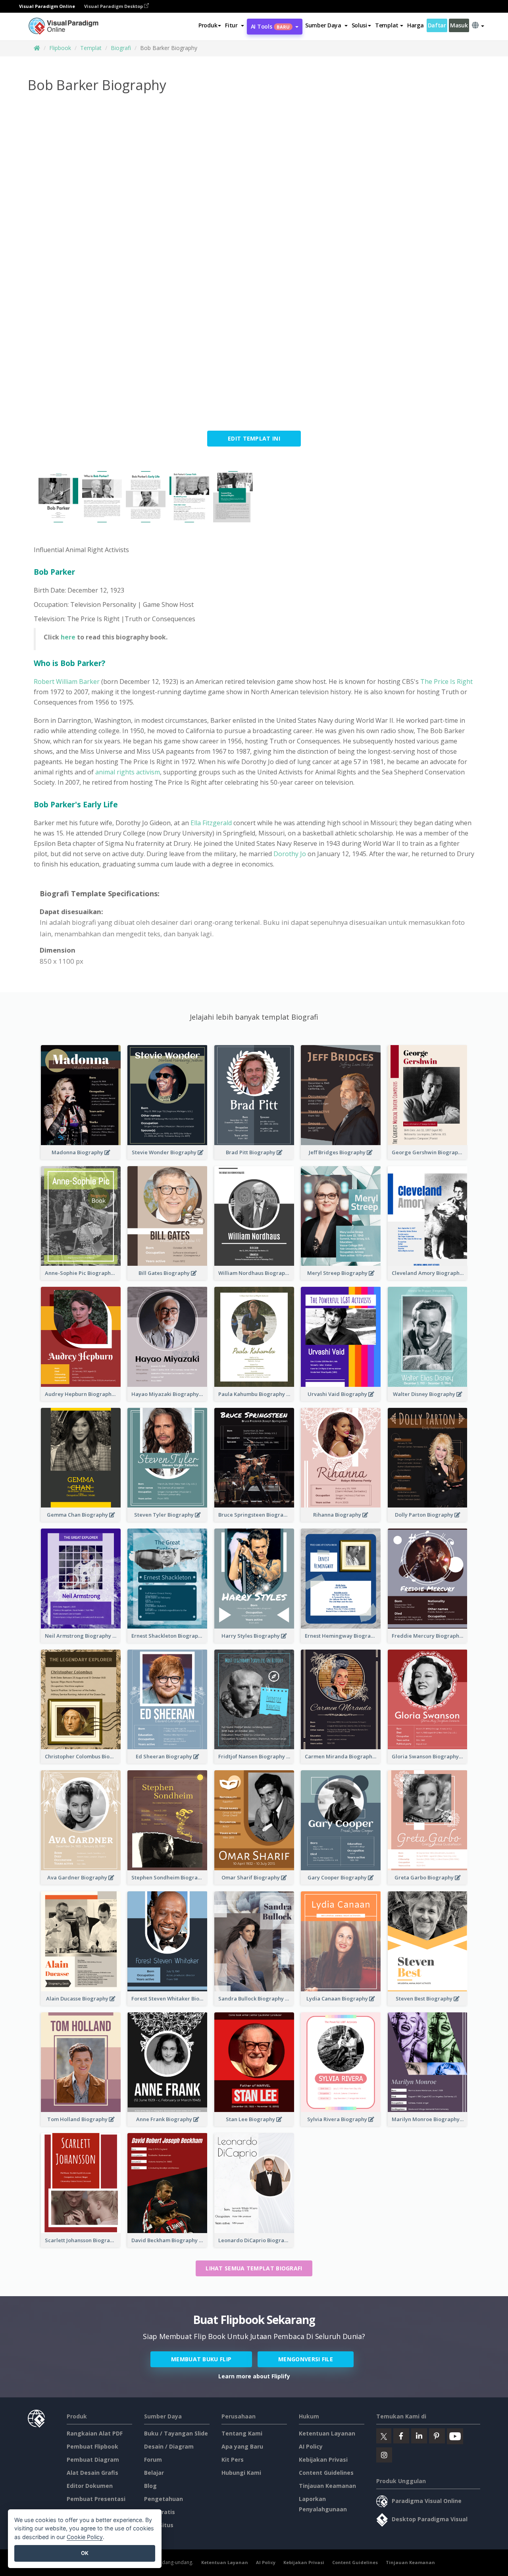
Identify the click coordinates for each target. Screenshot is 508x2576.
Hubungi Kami (241, 2473)
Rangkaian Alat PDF (95, 2433)
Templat (91, 48)
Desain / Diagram (169, 2446)
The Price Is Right (446, 682)
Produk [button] (208, 25)
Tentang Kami (242, 2433)
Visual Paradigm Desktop (114, 6)
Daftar (437, 25)
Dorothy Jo (289, 854)
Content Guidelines (326, 2473)
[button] (234, 25)
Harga (416, 25)
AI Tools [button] (270, 26)
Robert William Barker (67, 682)
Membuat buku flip (201, 2359)
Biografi (121, 48)
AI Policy (311, 2446)
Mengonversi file (306, 2359)
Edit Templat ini (254, 438)
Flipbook (60, 48)
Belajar (154, 2473)
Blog (150, 2486)
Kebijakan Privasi (323, 2460)
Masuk (459, 25)
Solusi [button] (359, 25)
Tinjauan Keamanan (327, 2486)
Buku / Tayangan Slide (176, 2433)
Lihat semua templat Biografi (254, 2268)
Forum (153, 2460)
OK (85, 2553)
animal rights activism (127, 772)
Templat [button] (387, 25)
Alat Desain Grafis (92, 2473)
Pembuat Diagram (93, 2460)
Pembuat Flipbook (92, 2446)
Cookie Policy (85, 2537)
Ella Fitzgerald (212, 823)
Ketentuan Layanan (327, 2433)
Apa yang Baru (242, 2446)
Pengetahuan (164, 2499)
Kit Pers (233, 2460)
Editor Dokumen (90, 2486)
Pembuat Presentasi (96, 2499)
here (68, 637)
